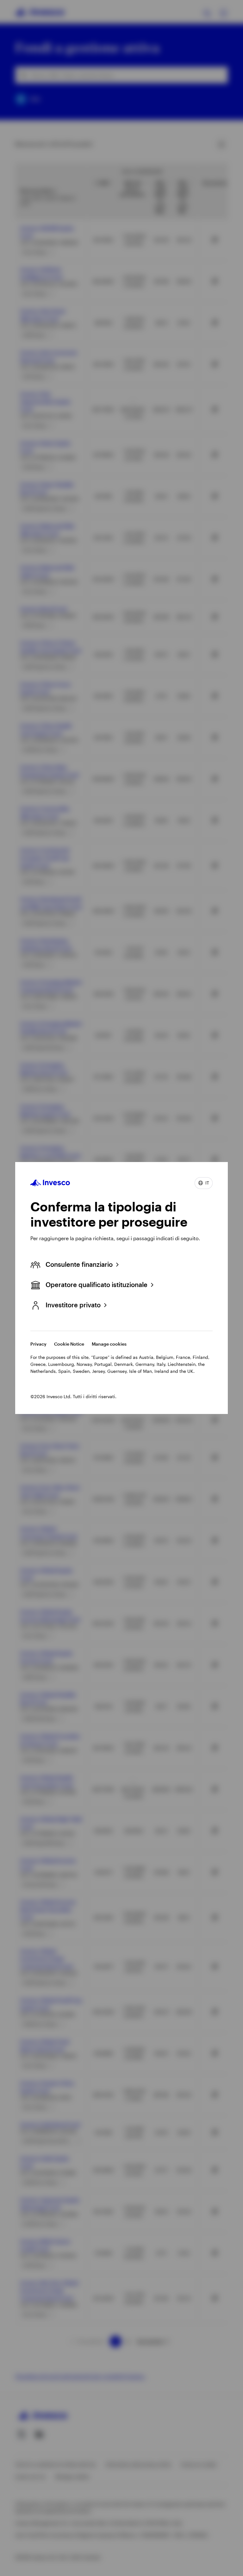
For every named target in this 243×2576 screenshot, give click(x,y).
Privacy (38, 1344)
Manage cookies (109, 1344)
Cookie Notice (69, 1344)
